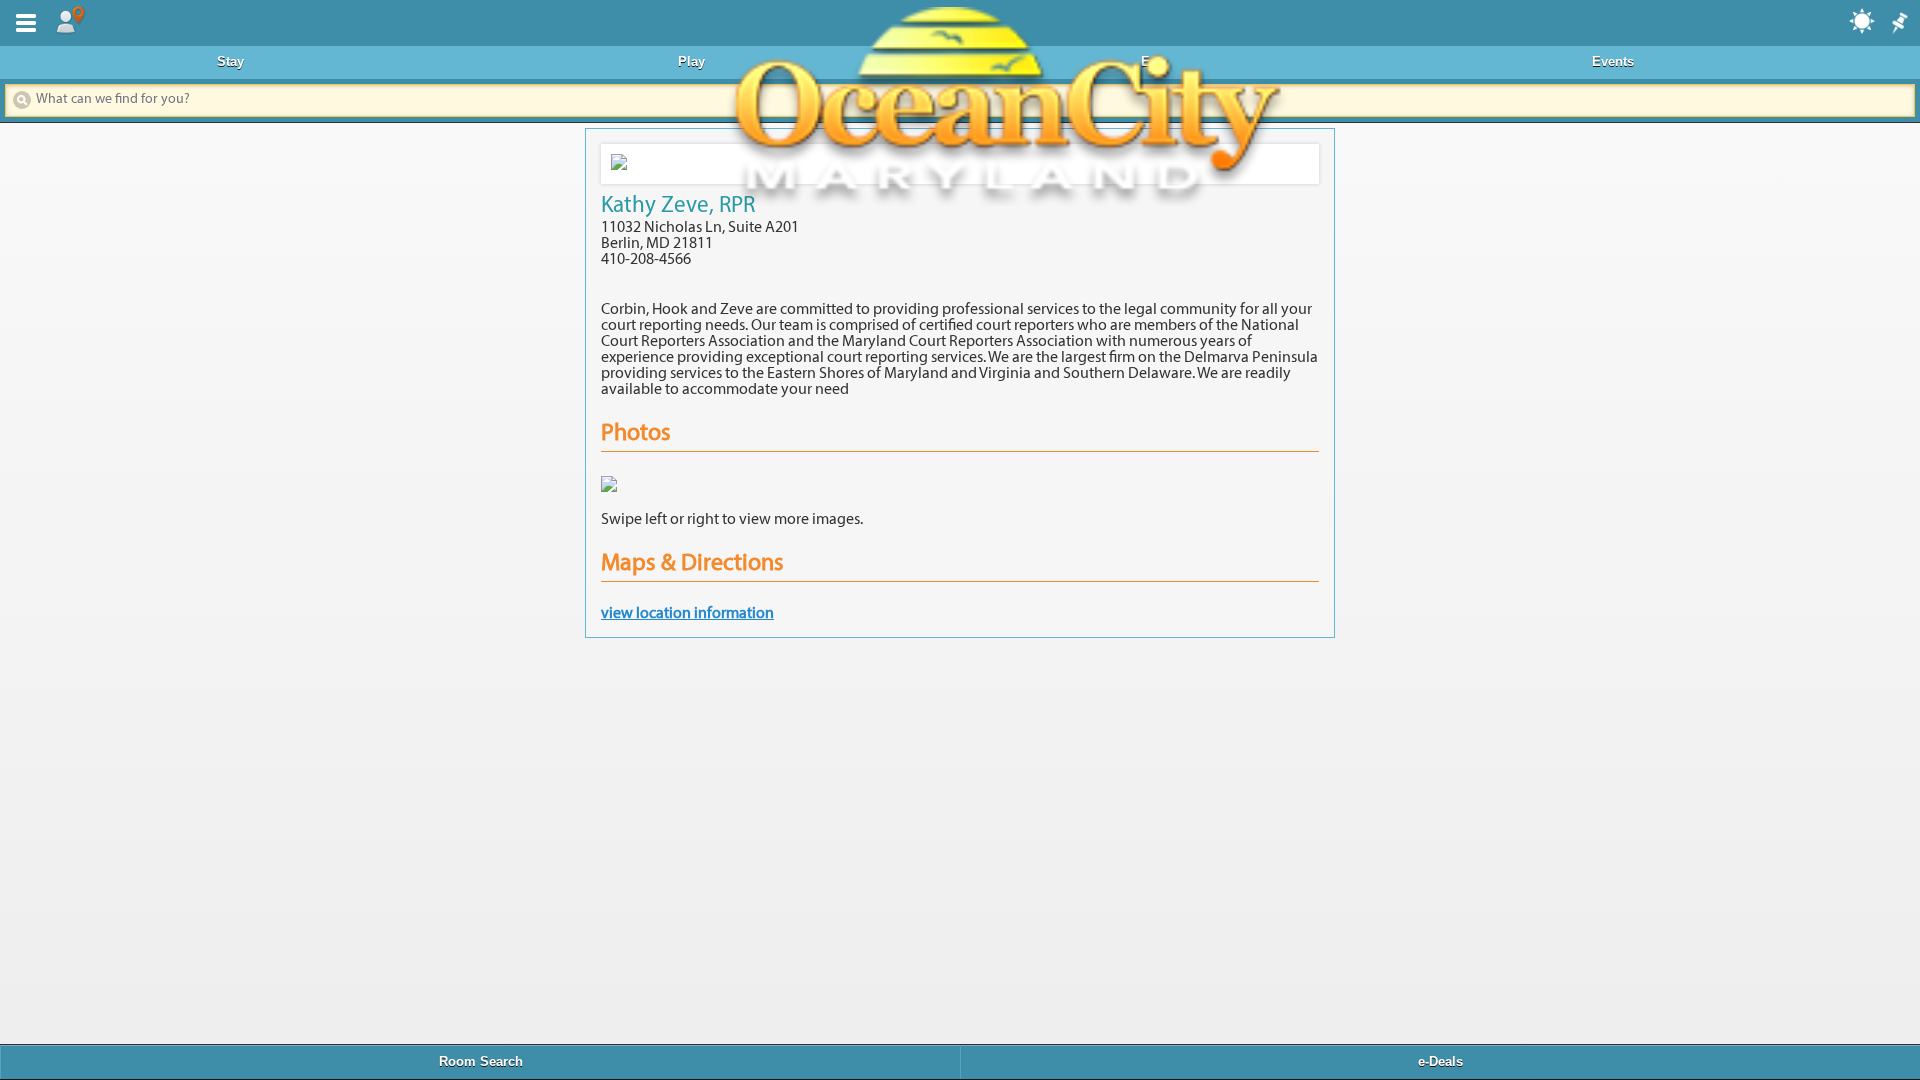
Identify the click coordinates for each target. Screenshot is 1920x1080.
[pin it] (1898, 24)
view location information (687, 614)
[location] (70, 21)
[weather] (1863, 20)
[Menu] (22, 21)
